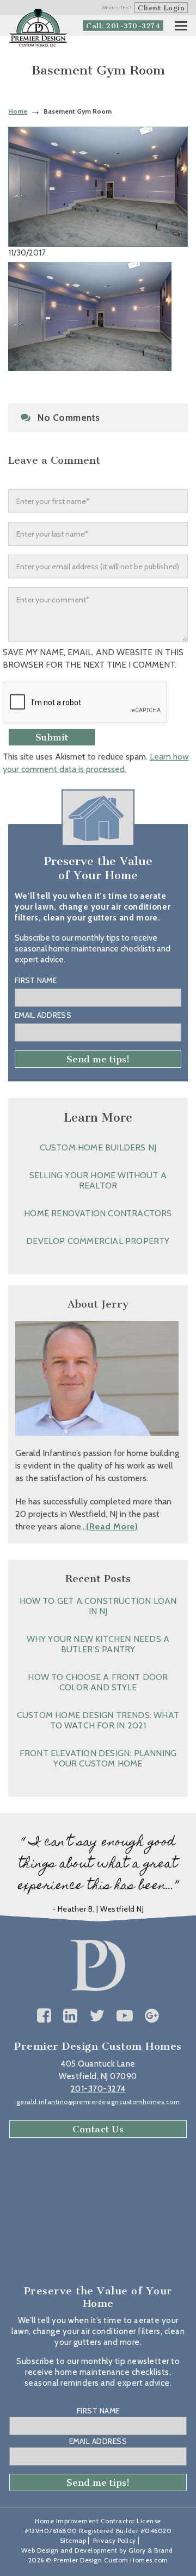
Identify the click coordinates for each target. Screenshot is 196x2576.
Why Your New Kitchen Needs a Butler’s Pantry (98, 1644)
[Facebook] (44, 2016)
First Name (36, 980)
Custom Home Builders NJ (98, 1147)
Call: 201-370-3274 (123, 26)
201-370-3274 (98, 2089)
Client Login (161, 8)
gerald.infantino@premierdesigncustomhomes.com (98, 2102)
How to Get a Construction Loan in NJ (98, 1606)
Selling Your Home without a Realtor (98, 1180)
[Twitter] (97, 2016)
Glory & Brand (151, 2550)
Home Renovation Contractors (98, 1213)
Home (18, 111)
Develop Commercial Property (98, 1241)
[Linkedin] (71, 2016)
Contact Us (98, 2129)
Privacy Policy (115, 2540)
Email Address (43, 1015)
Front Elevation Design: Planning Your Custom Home (98, 1758)
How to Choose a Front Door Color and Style (98, 1682)
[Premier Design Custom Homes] (38, 28)
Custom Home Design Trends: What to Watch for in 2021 (98, 1720)
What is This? (117, 8)
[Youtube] (125, 2016)
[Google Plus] (152, 2016)
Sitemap (73, 2540)
